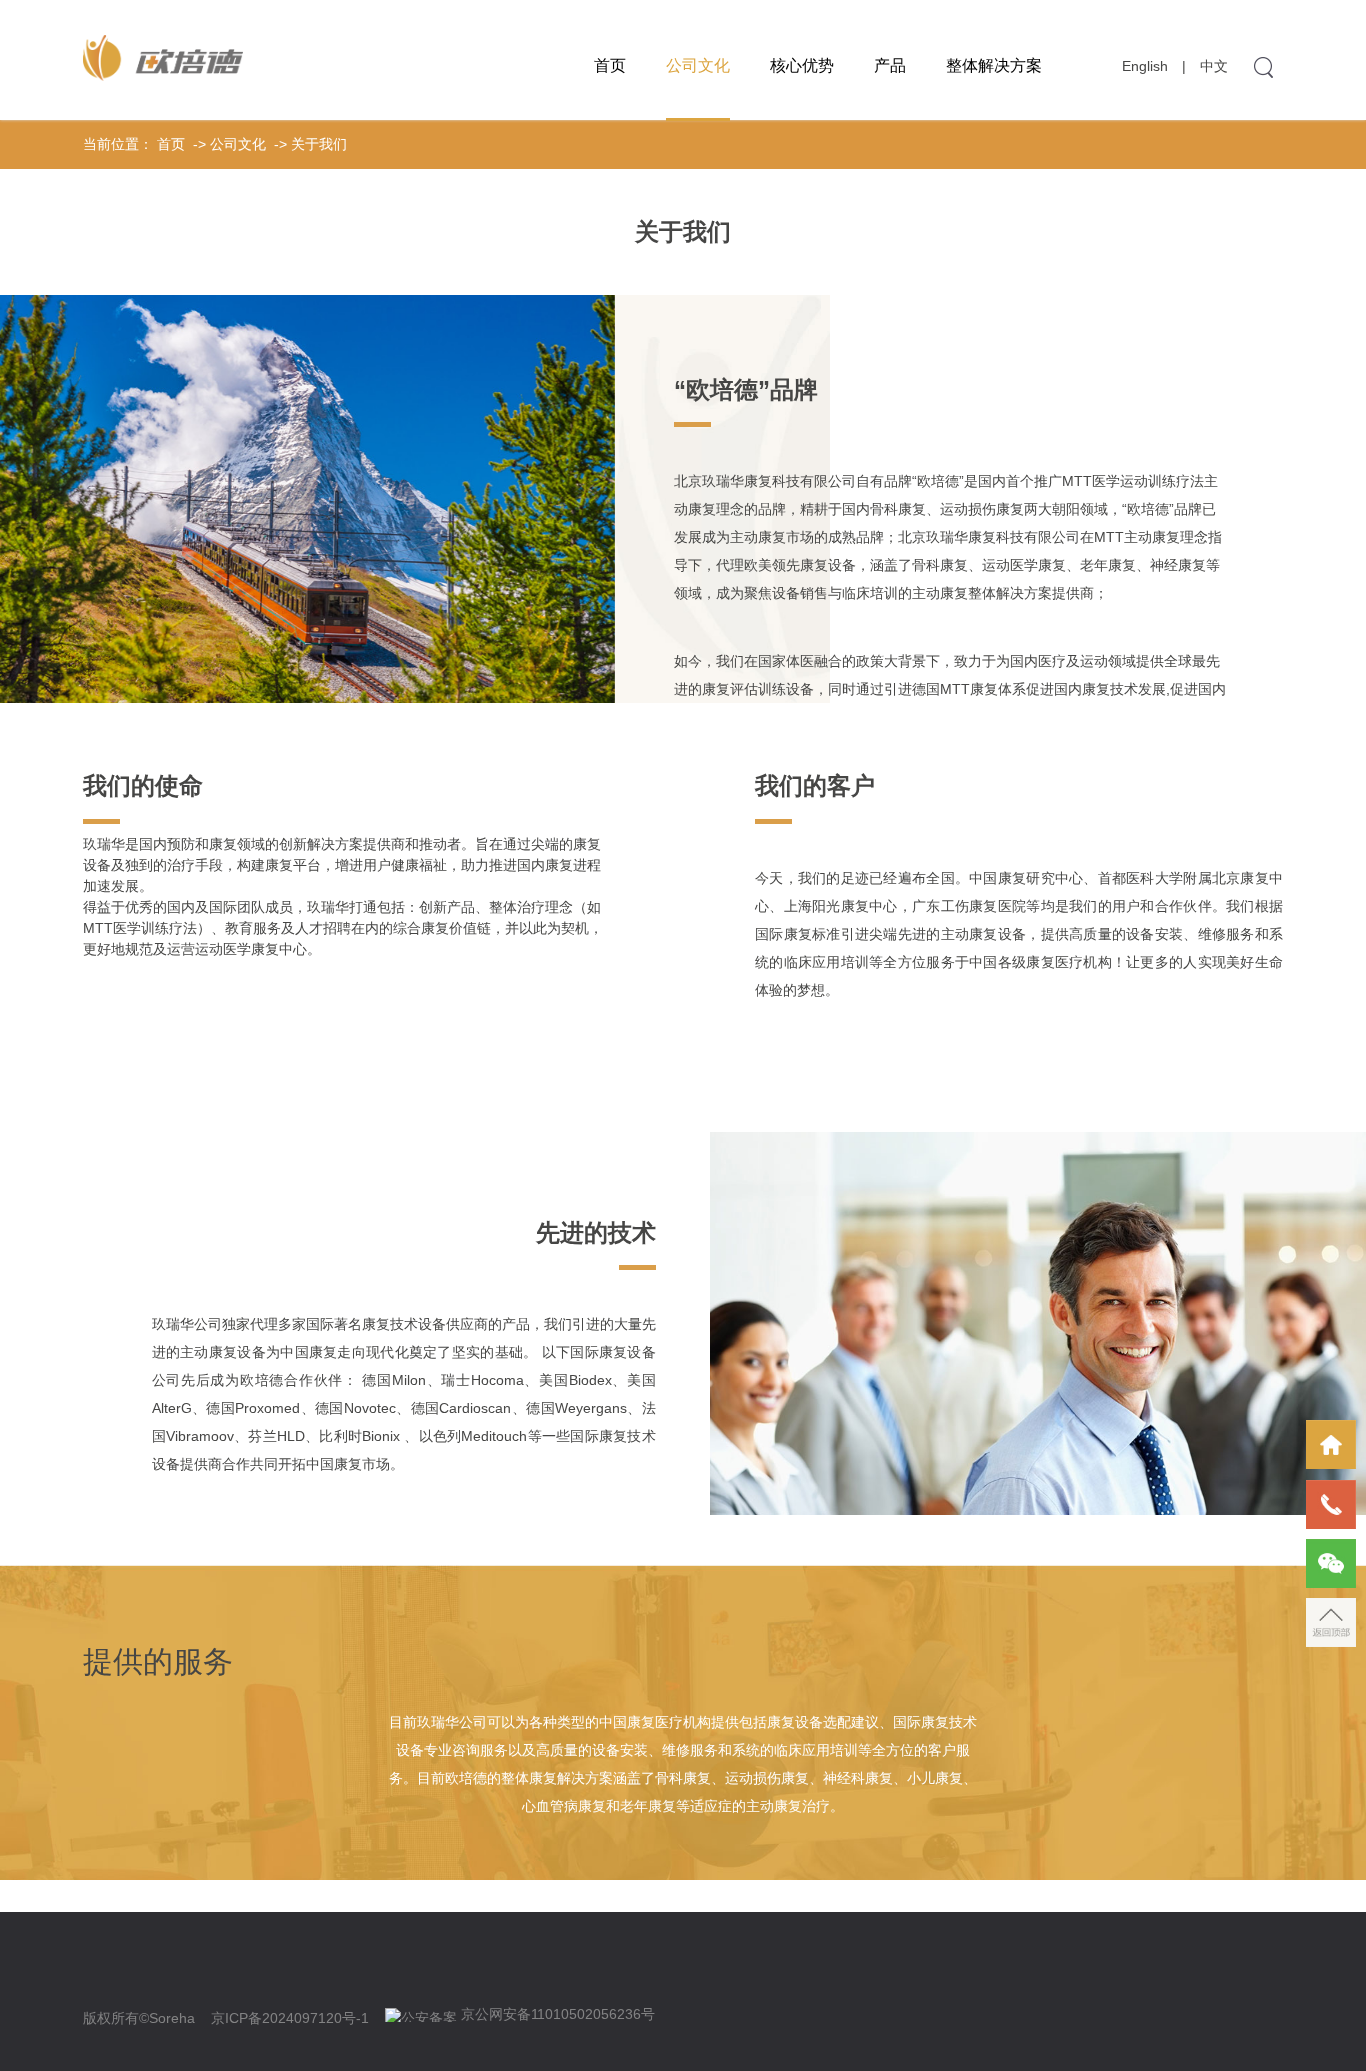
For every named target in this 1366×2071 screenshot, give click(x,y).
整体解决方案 (994, 65)
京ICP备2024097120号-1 (290, 2018)
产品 (890, 65)
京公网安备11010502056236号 (558, 2014)
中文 (1214, 66)
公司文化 (698, 65)
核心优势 (802, 65)
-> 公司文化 (227, 144)
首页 (610, 65)
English (1145, 66)
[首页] (1331, 1444)
